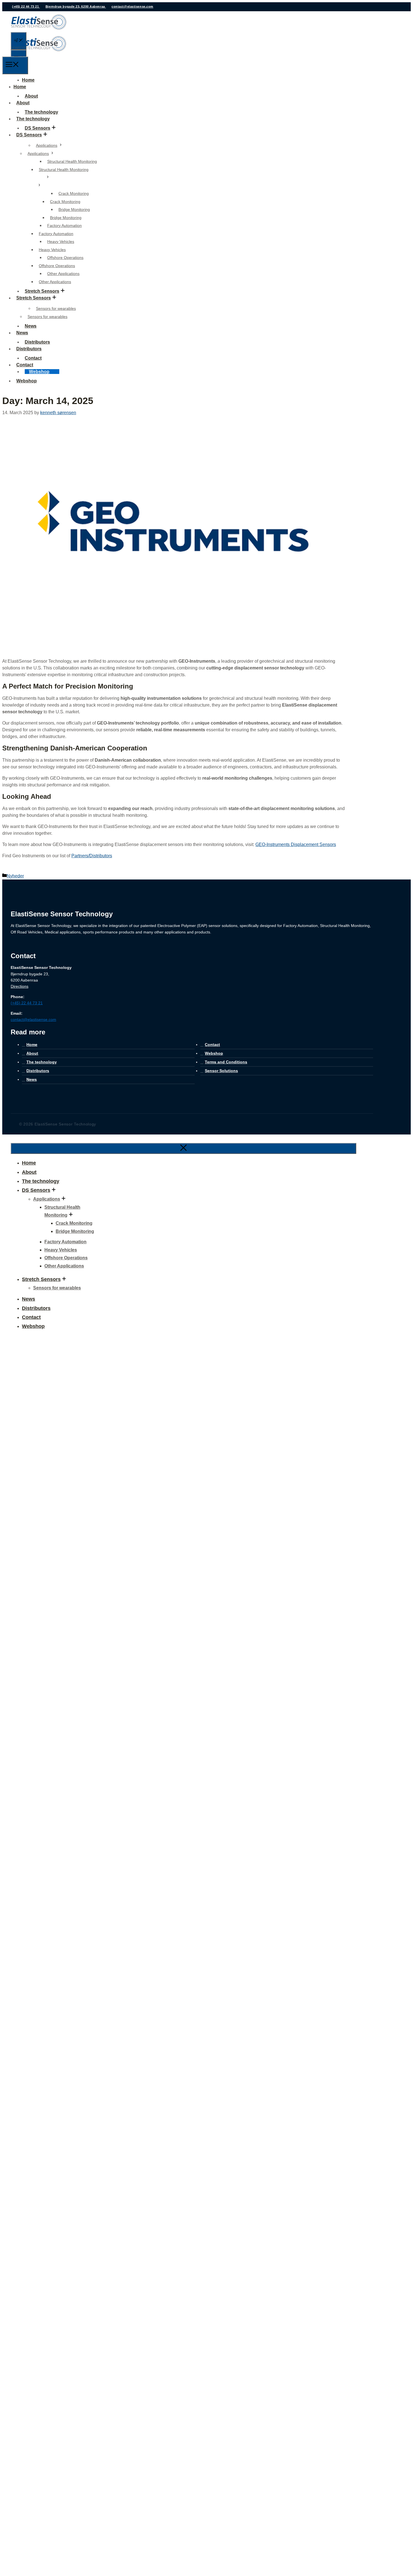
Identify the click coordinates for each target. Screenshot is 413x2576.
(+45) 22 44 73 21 (26, 6)
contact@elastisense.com (132, 6)
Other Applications (63, 274)
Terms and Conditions (226, 1062)
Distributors (29, 349)
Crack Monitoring (74, 193)
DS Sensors (38, 128)
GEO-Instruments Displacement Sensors (296, 844)
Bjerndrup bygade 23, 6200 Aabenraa (76, 6)
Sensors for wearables (56, 308)
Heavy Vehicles (61, 242)
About (23, 103)
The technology (33, 119)
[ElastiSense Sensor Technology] (39, 53)
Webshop (39, 372)
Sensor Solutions (221, 1071)
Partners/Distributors (92, 856)
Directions (20, 986)
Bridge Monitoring (74, 209)
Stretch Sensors (42, 291)
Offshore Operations (65, 258)
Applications (47, 145)
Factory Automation (64, 225)
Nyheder (15, 876)
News (22, 333)
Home (28, 80)
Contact (25, 365)
